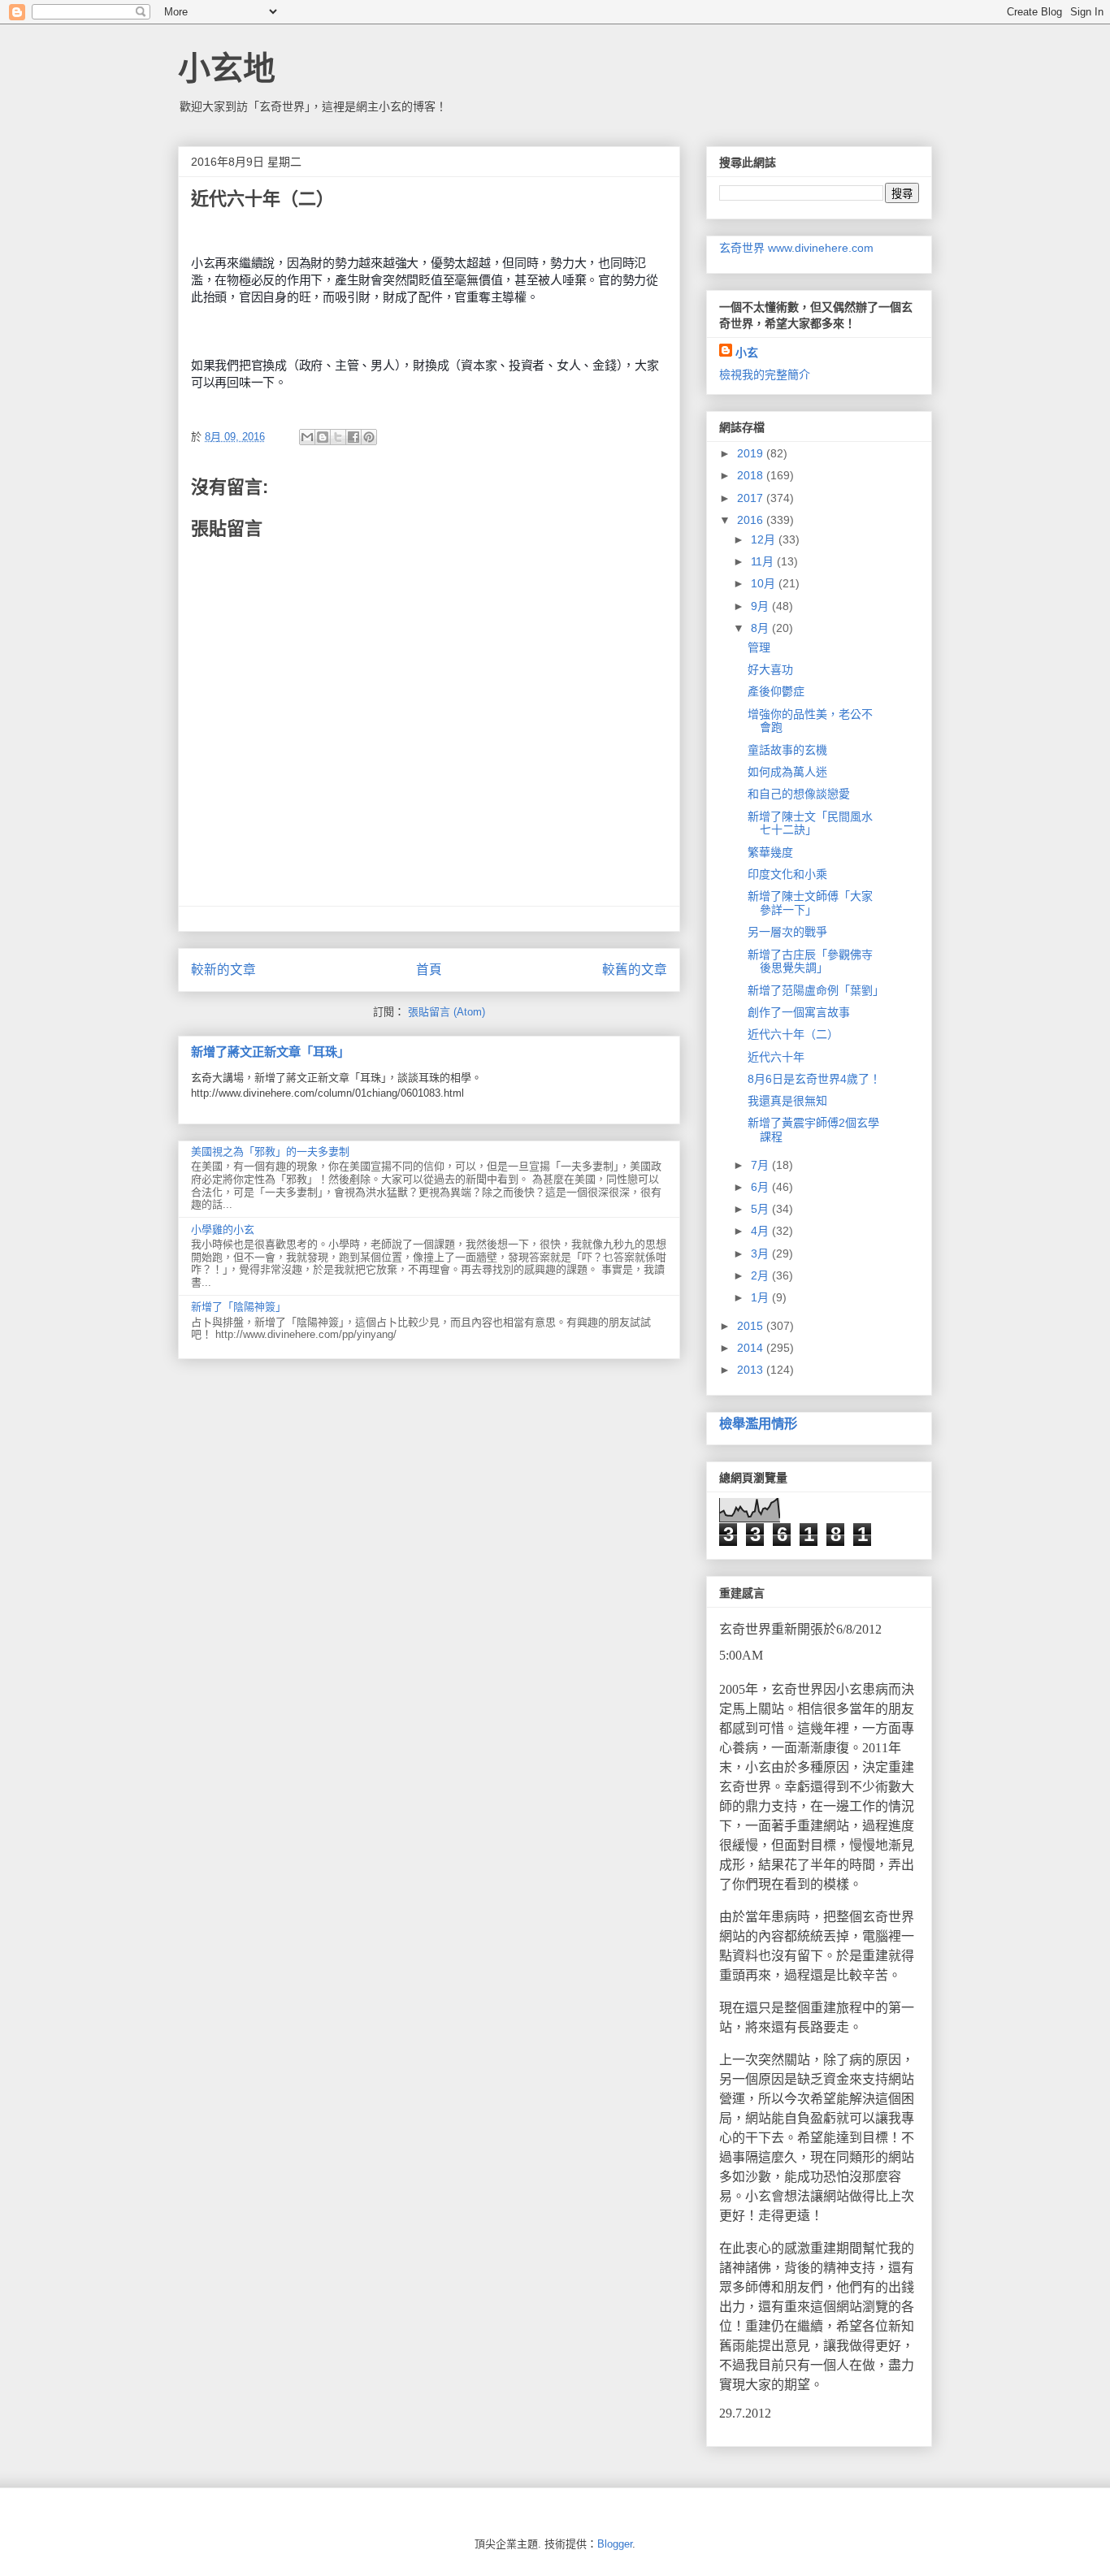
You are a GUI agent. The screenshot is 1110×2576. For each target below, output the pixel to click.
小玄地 (227, 68)
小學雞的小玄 (223, 1230)
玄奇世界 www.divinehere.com (796, 248)
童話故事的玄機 (787, 750)
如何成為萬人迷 (787, 772)
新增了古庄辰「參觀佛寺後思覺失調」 (810, 961)
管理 (759, 647)
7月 (761, 1165)
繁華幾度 (770, 852)
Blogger (615, 2544)
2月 (761, 1275)
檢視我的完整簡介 (765, 374)
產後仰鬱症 (776, 691)
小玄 (747, 353)
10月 (765, 583)
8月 (761, 628)
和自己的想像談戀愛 (799, 794)
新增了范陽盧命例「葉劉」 (816, 990)
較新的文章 (223, 970)
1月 (761, 1297)
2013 (752, 1370)
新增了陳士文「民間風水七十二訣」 (810, 823)
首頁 (429, 970)
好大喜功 (770, 669)
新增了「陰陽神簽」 (238, 1307)
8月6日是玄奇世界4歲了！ (814, 1079)
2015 (752, 1326)
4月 (761, 1231)
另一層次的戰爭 (787, 932)
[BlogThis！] (323, 437)
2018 (752, 475)
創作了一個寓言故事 (799, 1012)
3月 (761, 1253)
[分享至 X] (338, 437)
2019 (752, 453)
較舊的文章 (635, 970)
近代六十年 (776, 1057)
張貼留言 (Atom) (447, 1012)
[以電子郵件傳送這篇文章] (307, 437)
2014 (752, 1348)
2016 (752, 520)
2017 (752, 498)
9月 (761, 606)
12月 (765, 539)
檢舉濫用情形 (758, 1423)
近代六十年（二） (793, 1034)
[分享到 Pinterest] (369, 437)
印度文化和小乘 (787, 874)
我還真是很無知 (787, 1101)
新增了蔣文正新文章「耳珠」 (270, 1052)
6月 (761, 1187)
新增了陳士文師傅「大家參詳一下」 (810, 903)
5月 (761, 1209)
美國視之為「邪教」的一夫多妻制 (270, 1152)
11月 (764, 561)
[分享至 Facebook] (353, 437)
